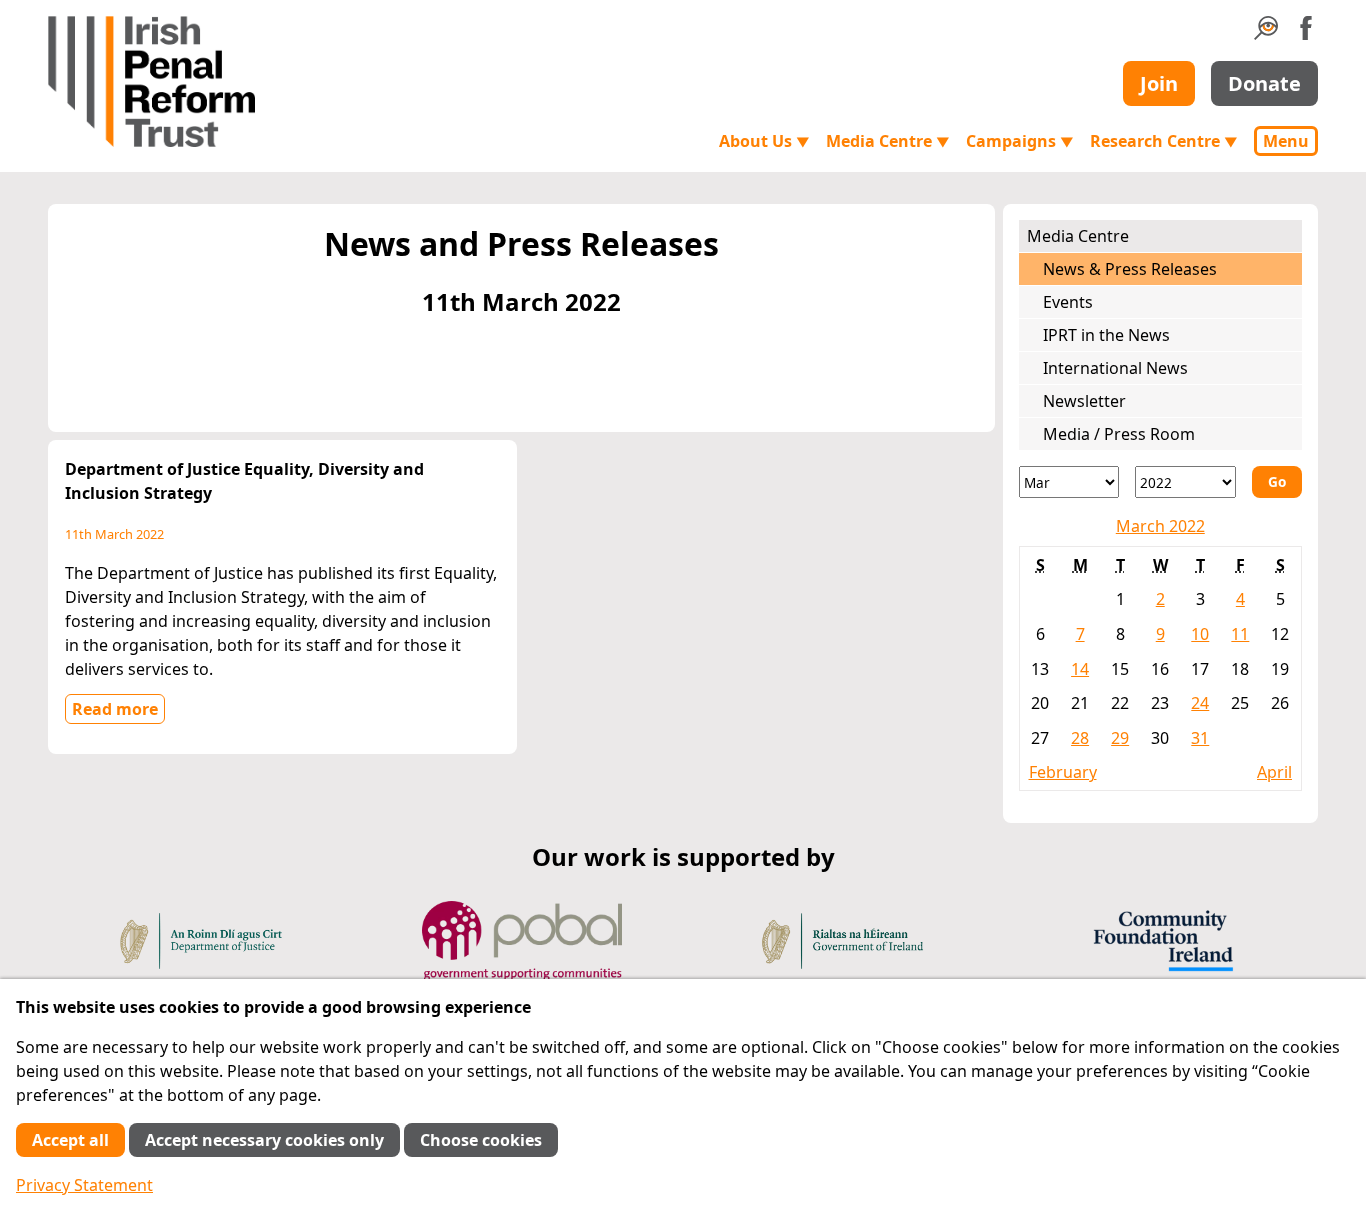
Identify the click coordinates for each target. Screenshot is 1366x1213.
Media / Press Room (1119, 434)
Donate (1264, 83)
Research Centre (1164, 141)
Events (1068, 302)
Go (1277, 481)
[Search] (1266, 34)
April (1274, 772)
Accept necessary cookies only (264, 1140)
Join (1159, 83)
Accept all (70, 1140)
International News (1115, 368)
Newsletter (1084, 401)
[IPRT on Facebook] (1306, 34)
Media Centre (888, 141)
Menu (1286, 141)
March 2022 (1160, 526)
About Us (764, 141)
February (1063, 772)
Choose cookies (481, 1140)
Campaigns (1020, 141)
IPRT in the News (1106, 335)
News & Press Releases (1130, 269)
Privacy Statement (84, 1185)
